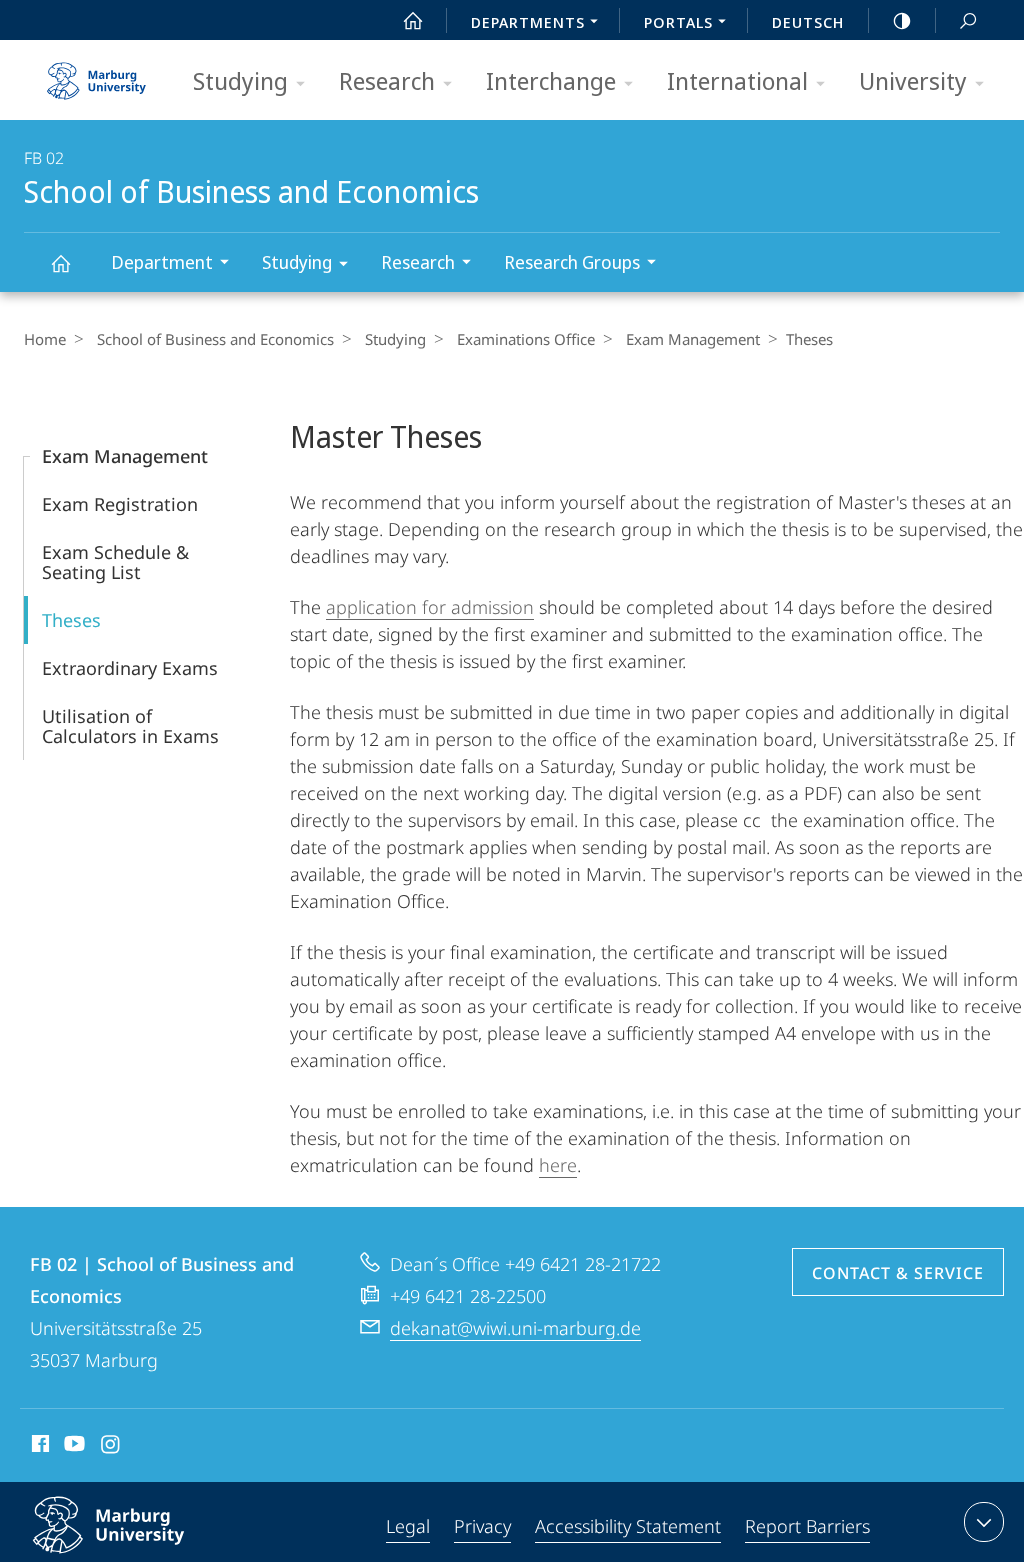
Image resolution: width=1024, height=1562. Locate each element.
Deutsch (808, 22)
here (558, 1165)
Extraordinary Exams (130, 668)
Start (413, 20)
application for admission (430, 607)
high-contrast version (902, 20)
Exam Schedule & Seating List (115, 562)
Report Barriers (807, 1526)
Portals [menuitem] (678, 22)
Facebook (38, 1447)
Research (387, 80)
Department (162, 262)
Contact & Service (898, 1273)
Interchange (551, 80)
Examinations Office (526, 339)
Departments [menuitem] (528, 22)
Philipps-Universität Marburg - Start (99, 74)
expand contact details (984, 1522)
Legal (408, 1526)
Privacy (482, 1526)
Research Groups (572, 262)
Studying (240, 80)
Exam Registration (120, 504)
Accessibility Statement (628, 1526)
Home (45, 339)
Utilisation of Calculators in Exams (130, 726)
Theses (71, 620)
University (913, 80)
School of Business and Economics (60, 262)
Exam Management (693, 339)
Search (968, 20)
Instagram (111, 1447)
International (737, 80)
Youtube (72, 1447)
